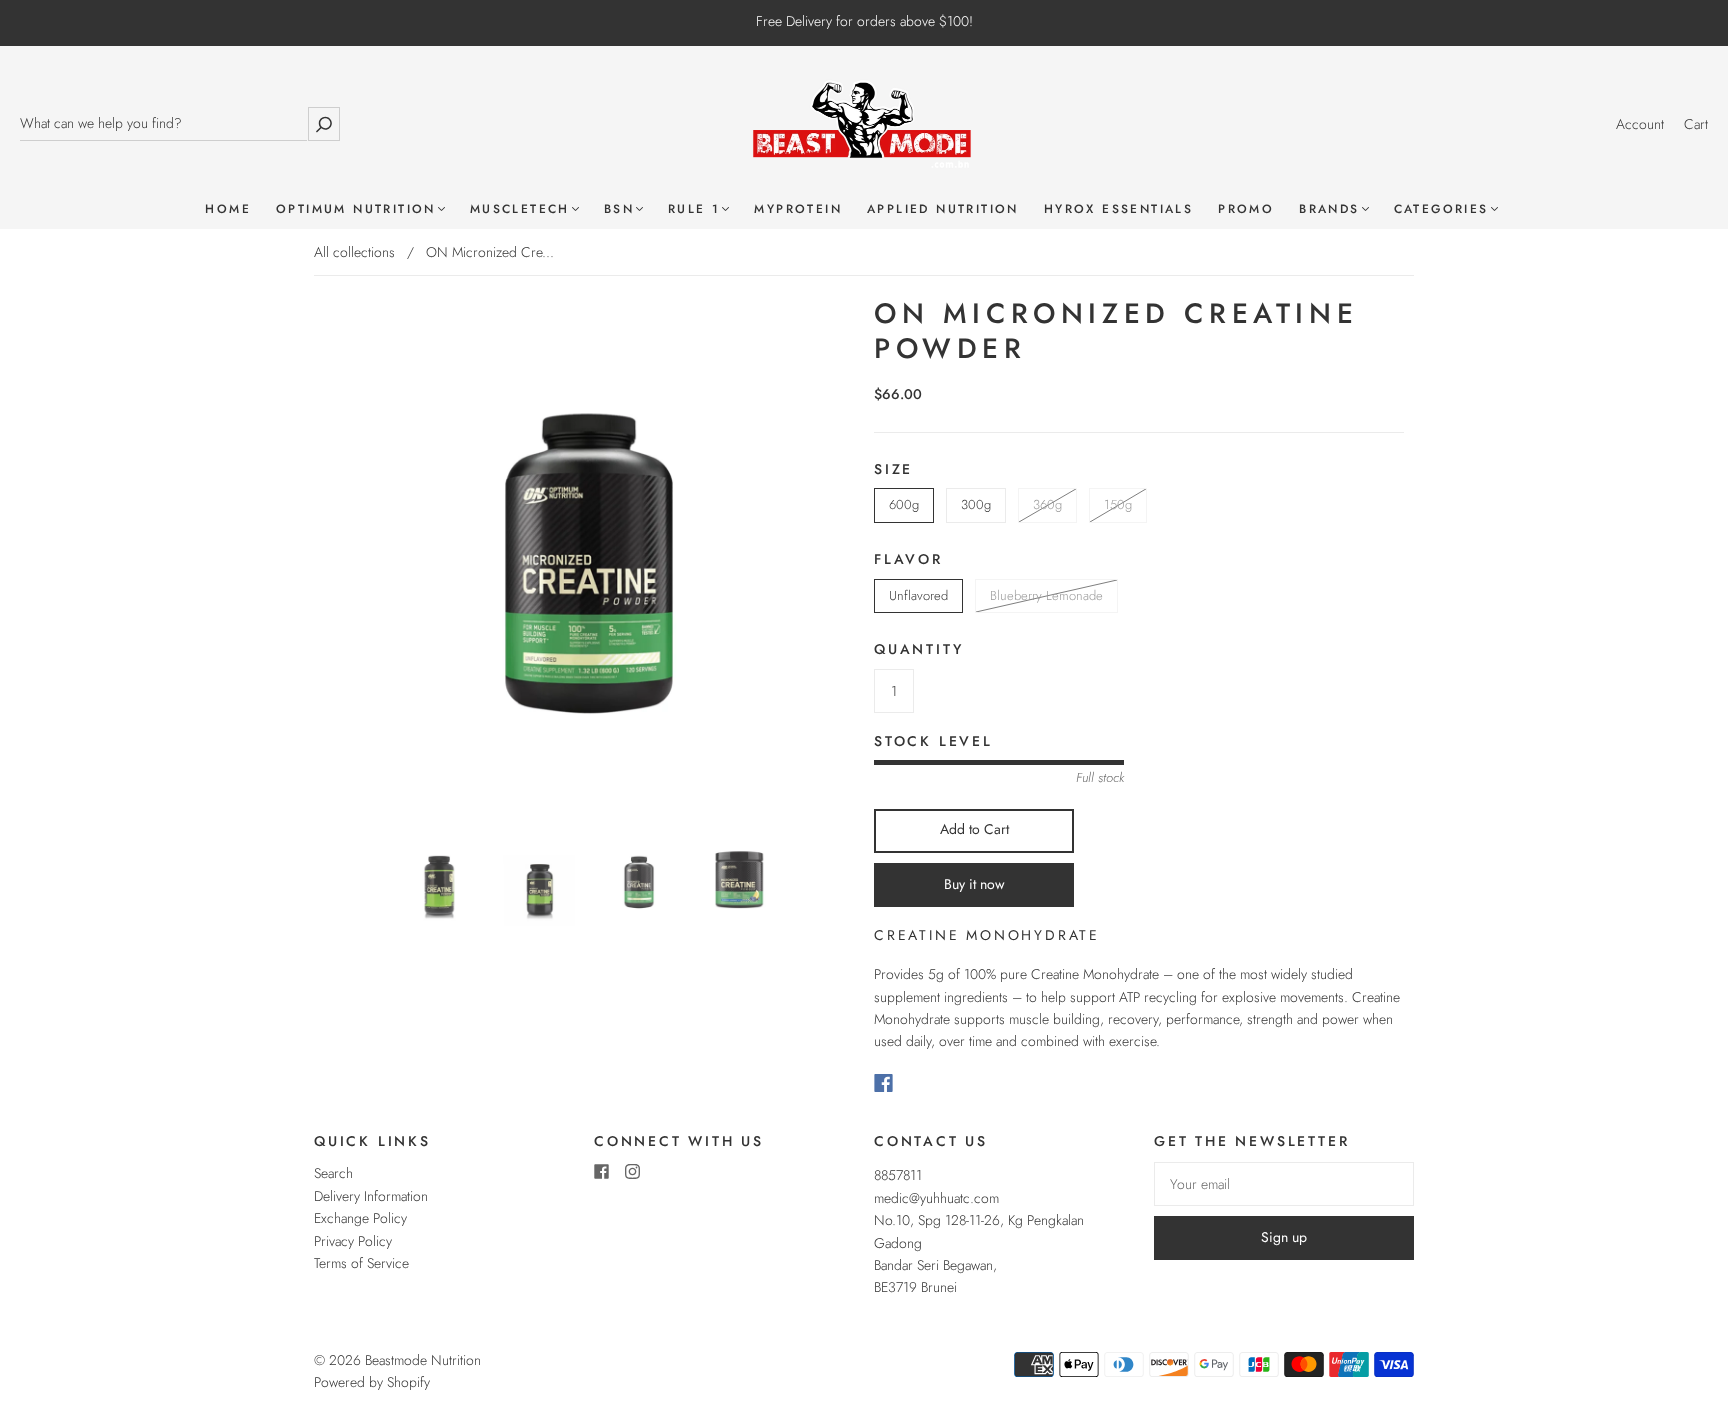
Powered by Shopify (372, 1382)
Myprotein (798, 209)
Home (228, 209)
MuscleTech (520, 209)
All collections (354, 252)
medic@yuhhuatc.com (936, 1198)
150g (1118, 504)
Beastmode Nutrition (423, 1360)
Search (333, 1173)
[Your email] (1284, 1184)
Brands (1329, 209)
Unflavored (918, 595)
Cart (1696, 124)
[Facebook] (883, 1083)
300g (976, 504)
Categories (1441, 209)
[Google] (924, 1083)
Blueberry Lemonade (1046, 595)
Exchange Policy (360, 1218)
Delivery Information (371, 1196)
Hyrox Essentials (1118, 209)
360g (1047, 504)
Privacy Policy (353, 1241)
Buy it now (974, 884)
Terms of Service (361, 1263)
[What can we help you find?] (163, 123)
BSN (619, 209)
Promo (1246, 209)
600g (904, 504)
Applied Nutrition (943, 209)
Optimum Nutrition (356, 209)
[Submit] (324, 123)
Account (1640, 124)
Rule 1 (694, 209)
